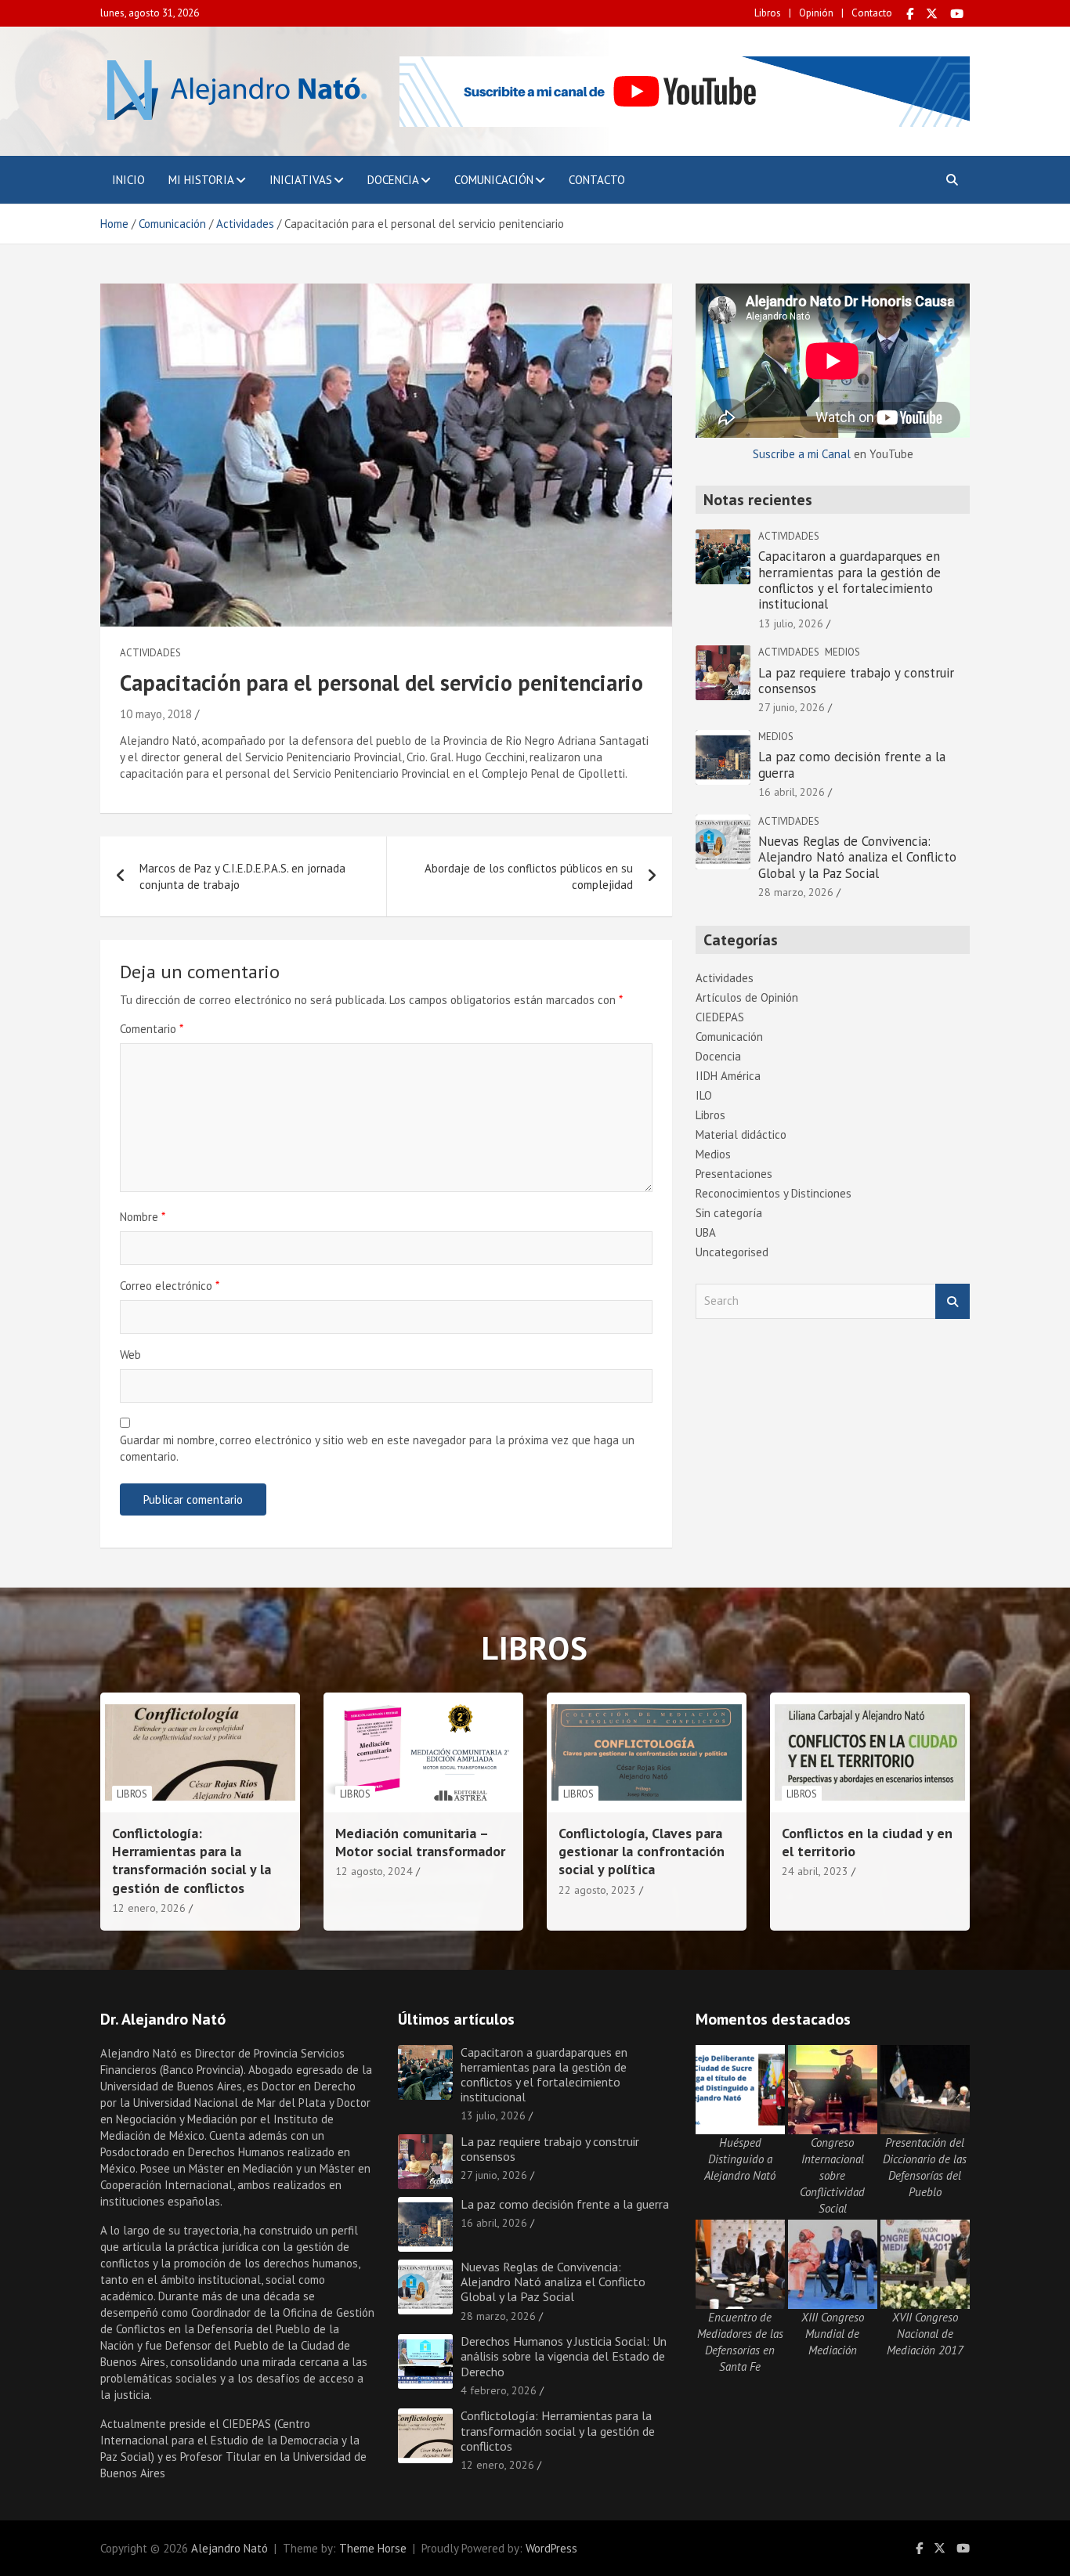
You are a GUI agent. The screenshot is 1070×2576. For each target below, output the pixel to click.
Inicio (128, 180)
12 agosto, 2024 (374, 1871)
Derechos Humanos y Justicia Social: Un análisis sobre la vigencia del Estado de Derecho (564, 2356)
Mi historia (201, 180)
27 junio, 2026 (792, 707)
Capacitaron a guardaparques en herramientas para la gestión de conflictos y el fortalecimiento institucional (849, 580)
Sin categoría (729, 1213)
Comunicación (494, 180)
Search (953, 1301)
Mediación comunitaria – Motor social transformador (420, 1842)
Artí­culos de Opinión (747, 997)
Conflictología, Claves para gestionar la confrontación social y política (642, 1852)
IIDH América (728, 1076)
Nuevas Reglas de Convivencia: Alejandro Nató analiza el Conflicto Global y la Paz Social (857, 857)
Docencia (393, 180)
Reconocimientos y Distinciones (774, 1193)
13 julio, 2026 (791, 623)
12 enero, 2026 (149, 1908)
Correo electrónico (170, 1286)
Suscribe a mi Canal (802, 454)
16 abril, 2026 (792, 792)
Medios (842, 652)
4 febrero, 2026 (499, 2390)
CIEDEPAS (720, 1017)
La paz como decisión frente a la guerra (852, 764)
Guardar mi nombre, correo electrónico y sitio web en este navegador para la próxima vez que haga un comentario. (377, 1448)
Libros (768, 13)
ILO (704, 1095)
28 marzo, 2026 (796, 892)
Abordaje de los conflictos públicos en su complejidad (529, 876)
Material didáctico (741, 1134)
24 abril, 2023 (815, 1871)
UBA (706, 1232)
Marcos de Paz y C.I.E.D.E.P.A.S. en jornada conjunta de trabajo (242, 876)
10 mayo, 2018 (156, 714)
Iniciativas (301, 180)
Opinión (816, 13)
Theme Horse (373, 2548)
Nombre (143, 1217)
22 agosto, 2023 (597, 1890)
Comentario (152, 1029)
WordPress (551, 2548)
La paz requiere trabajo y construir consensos (856, 681)
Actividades (150, 653)
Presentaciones (734, 1174)
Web (130, 1355)
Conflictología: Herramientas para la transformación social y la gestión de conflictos (192, 1861)
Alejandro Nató (230, 2548)
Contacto (872, 13)
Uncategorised (732, 1252)
